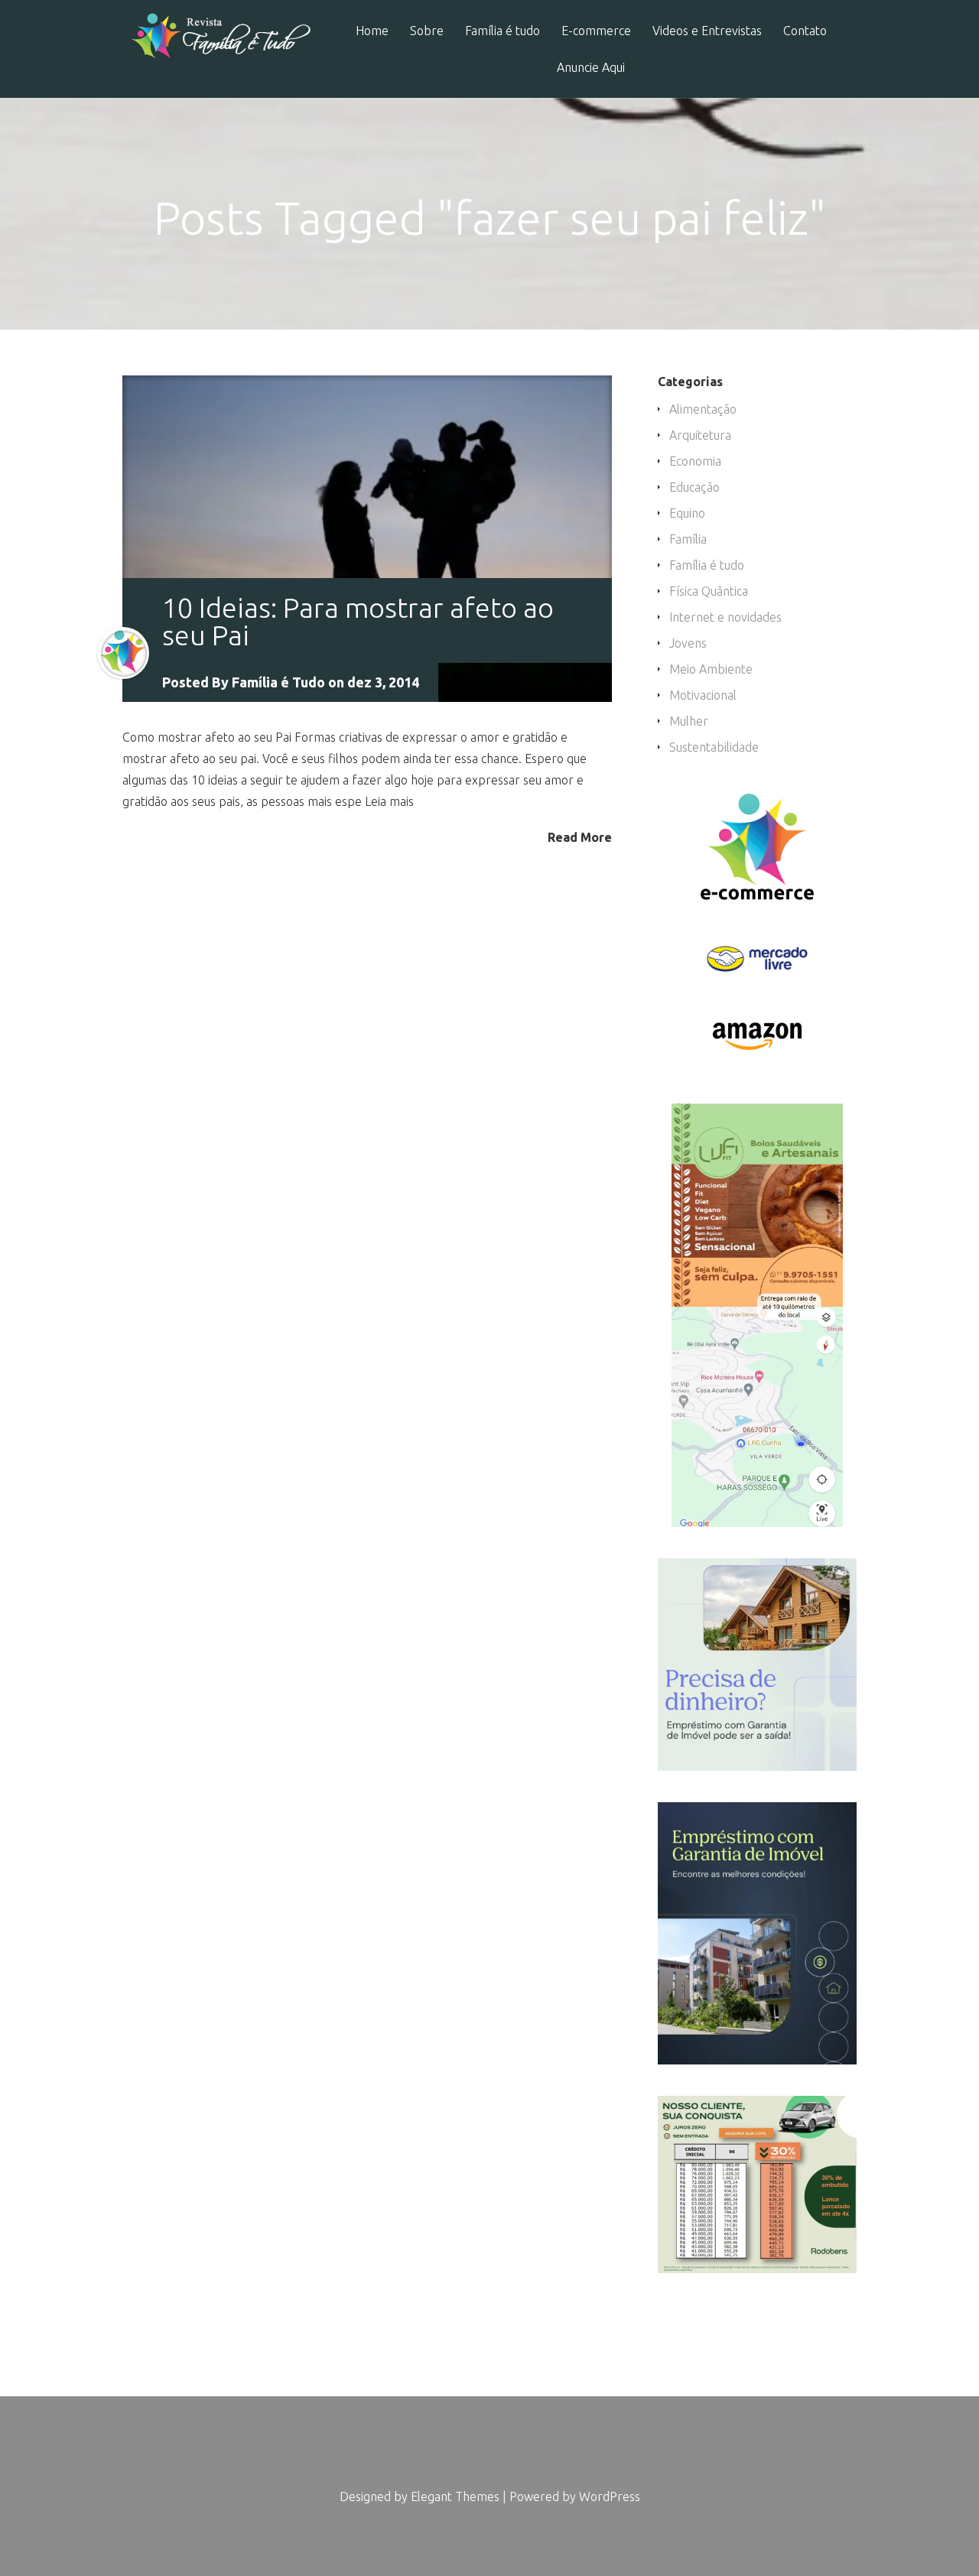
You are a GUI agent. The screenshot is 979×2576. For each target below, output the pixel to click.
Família (688, 539)
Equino (687, 513)
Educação (694, 487)
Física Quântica (709, 591)
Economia (695, 461)
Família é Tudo (278, 682)
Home (372, 31)
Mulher (689, 721)
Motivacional (703, 695)
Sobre (427, 31)
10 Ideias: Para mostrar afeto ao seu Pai (358, 621)
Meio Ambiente (711, 669)
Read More (580, 837)
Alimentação (703, 409)
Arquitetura (700, 435)
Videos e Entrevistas (707, 31)
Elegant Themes (455, 2496)
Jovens (688, 643)
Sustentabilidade (714, 747)
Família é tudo (503, 31)
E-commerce (596, 31)
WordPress (610, 2496)
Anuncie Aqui (591, 68)
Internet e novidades (725, 617)
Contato (805, 31)
